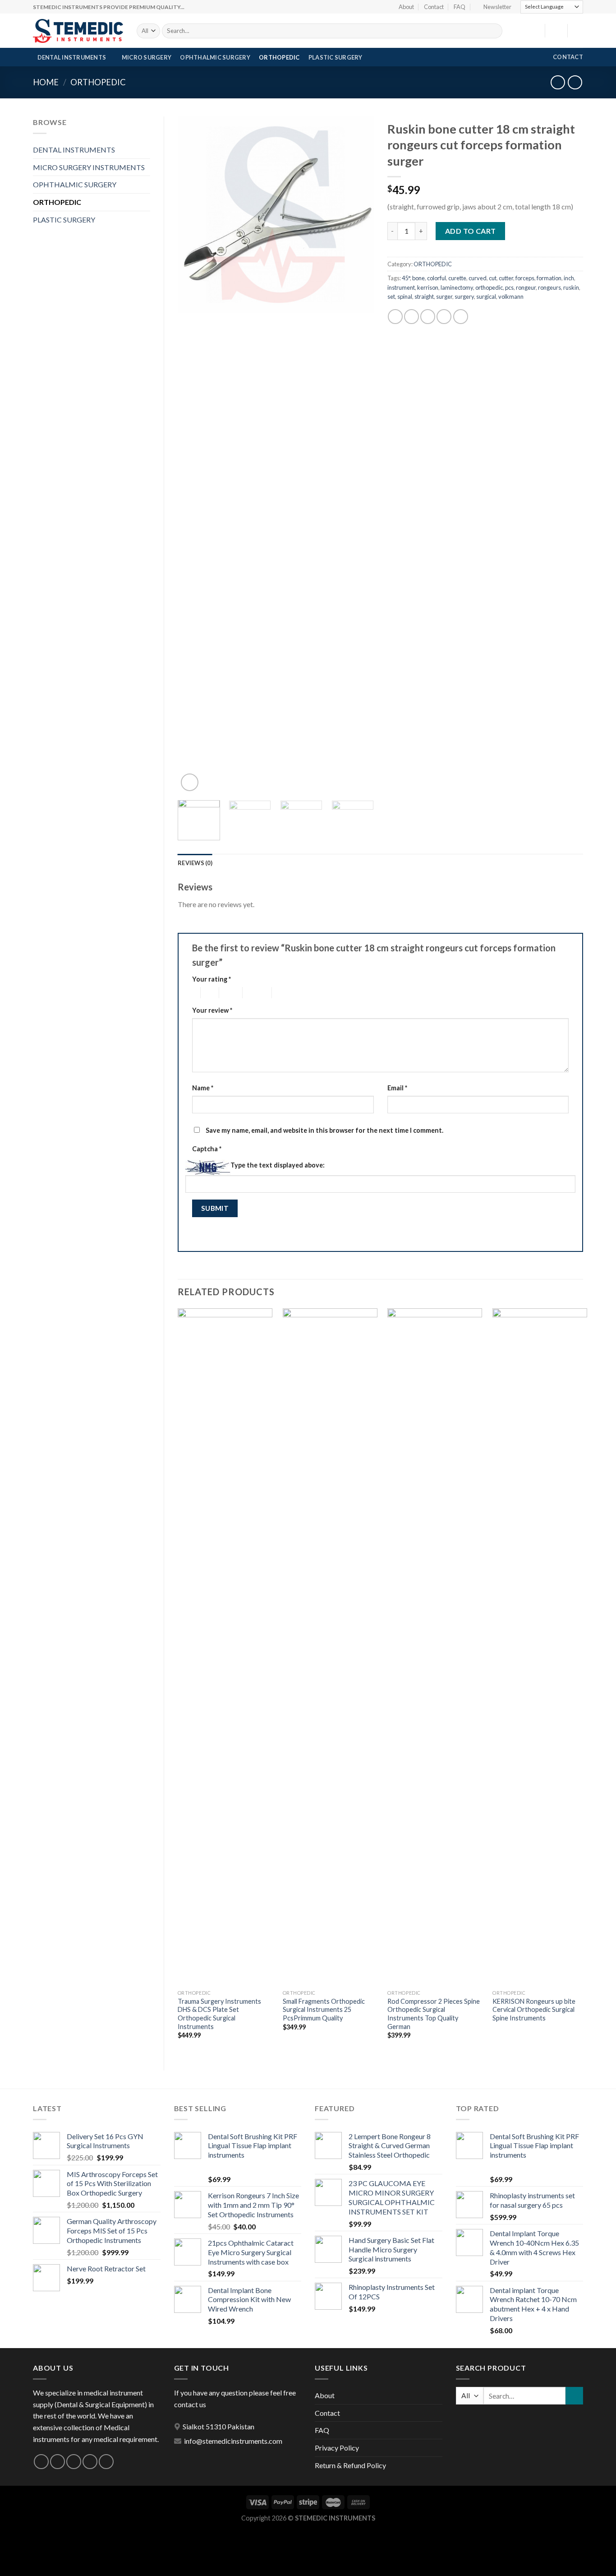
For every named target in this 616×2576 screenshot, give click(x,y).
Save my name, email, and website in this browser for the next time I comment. (324, 1130)
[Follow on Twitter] (74, 2462)
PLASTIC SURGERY (336, 57)
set (391, 297)
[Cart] (579, 31)
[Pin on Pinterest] (444, 317)
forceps (525, 278)
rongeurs (549, 287)
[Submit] (494, 31)
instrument (401, 287)
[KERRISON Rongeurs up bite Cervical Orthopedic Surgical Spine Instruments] (540, 1647)
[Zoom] (190, 782)
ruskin (571, 287)
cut (493, 278)
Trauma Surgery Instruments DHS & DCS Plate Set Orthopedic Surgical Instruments (219, 2014)
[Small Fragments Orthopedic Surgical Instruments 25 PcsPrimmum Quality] (330, 1647)
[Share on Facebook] (395, 317)
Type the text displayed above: (278, 1165)
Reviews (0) (195, 863)
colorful (437, 278)
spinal (405, 297)
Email (397, 1088)
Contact (434, 7)
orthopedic (489, 287)
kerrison (428, 287)
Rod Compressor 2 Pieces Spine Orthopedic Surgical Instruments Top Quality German (434, 2014)
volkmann (511, 297)
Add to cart (471, 231)
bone (418, 278)
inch (569, 278)
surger (444, 297)
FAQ (460, 7)
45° (406, 278)
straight (424, 297)
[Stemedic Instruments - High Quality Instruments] (78, 31)
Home (46, 82)
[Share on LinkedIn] (461, 317)
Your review (212, 1010)
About (406, 7)
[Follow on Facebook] (41, 2462)
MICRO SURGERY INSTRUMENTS (89, 167)
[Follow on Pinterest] (106, 2462)
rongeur (526, 287)
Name (203, 1088)
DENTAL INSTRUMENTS (72, 57)
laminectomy (457, 287)
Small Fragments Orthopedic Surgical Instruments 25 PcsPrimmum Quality (324, 2010)
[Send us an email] (90, 2462)
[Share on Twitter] (411, 317)
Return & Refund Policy (350, 2465)
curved (478, 278)
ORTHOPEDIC (279, 57)
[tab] (195, 863)
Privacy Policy (337, 2448)
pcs (509, 287)
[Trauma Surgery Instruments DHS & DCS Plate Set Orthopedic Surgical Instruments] (225, 1647)
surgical (486, 297)
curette (457, 278)
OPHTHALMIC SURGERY (215, 57)
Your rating (211, 979)
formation (549, 278)
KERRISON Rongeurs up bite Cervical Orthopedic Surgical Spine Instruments (534, 2010)
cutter (506, 278)
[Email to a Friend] (428, 317)
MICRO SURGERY (147, 57)
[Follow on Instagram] (57, 2462)
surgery (464, 297)
